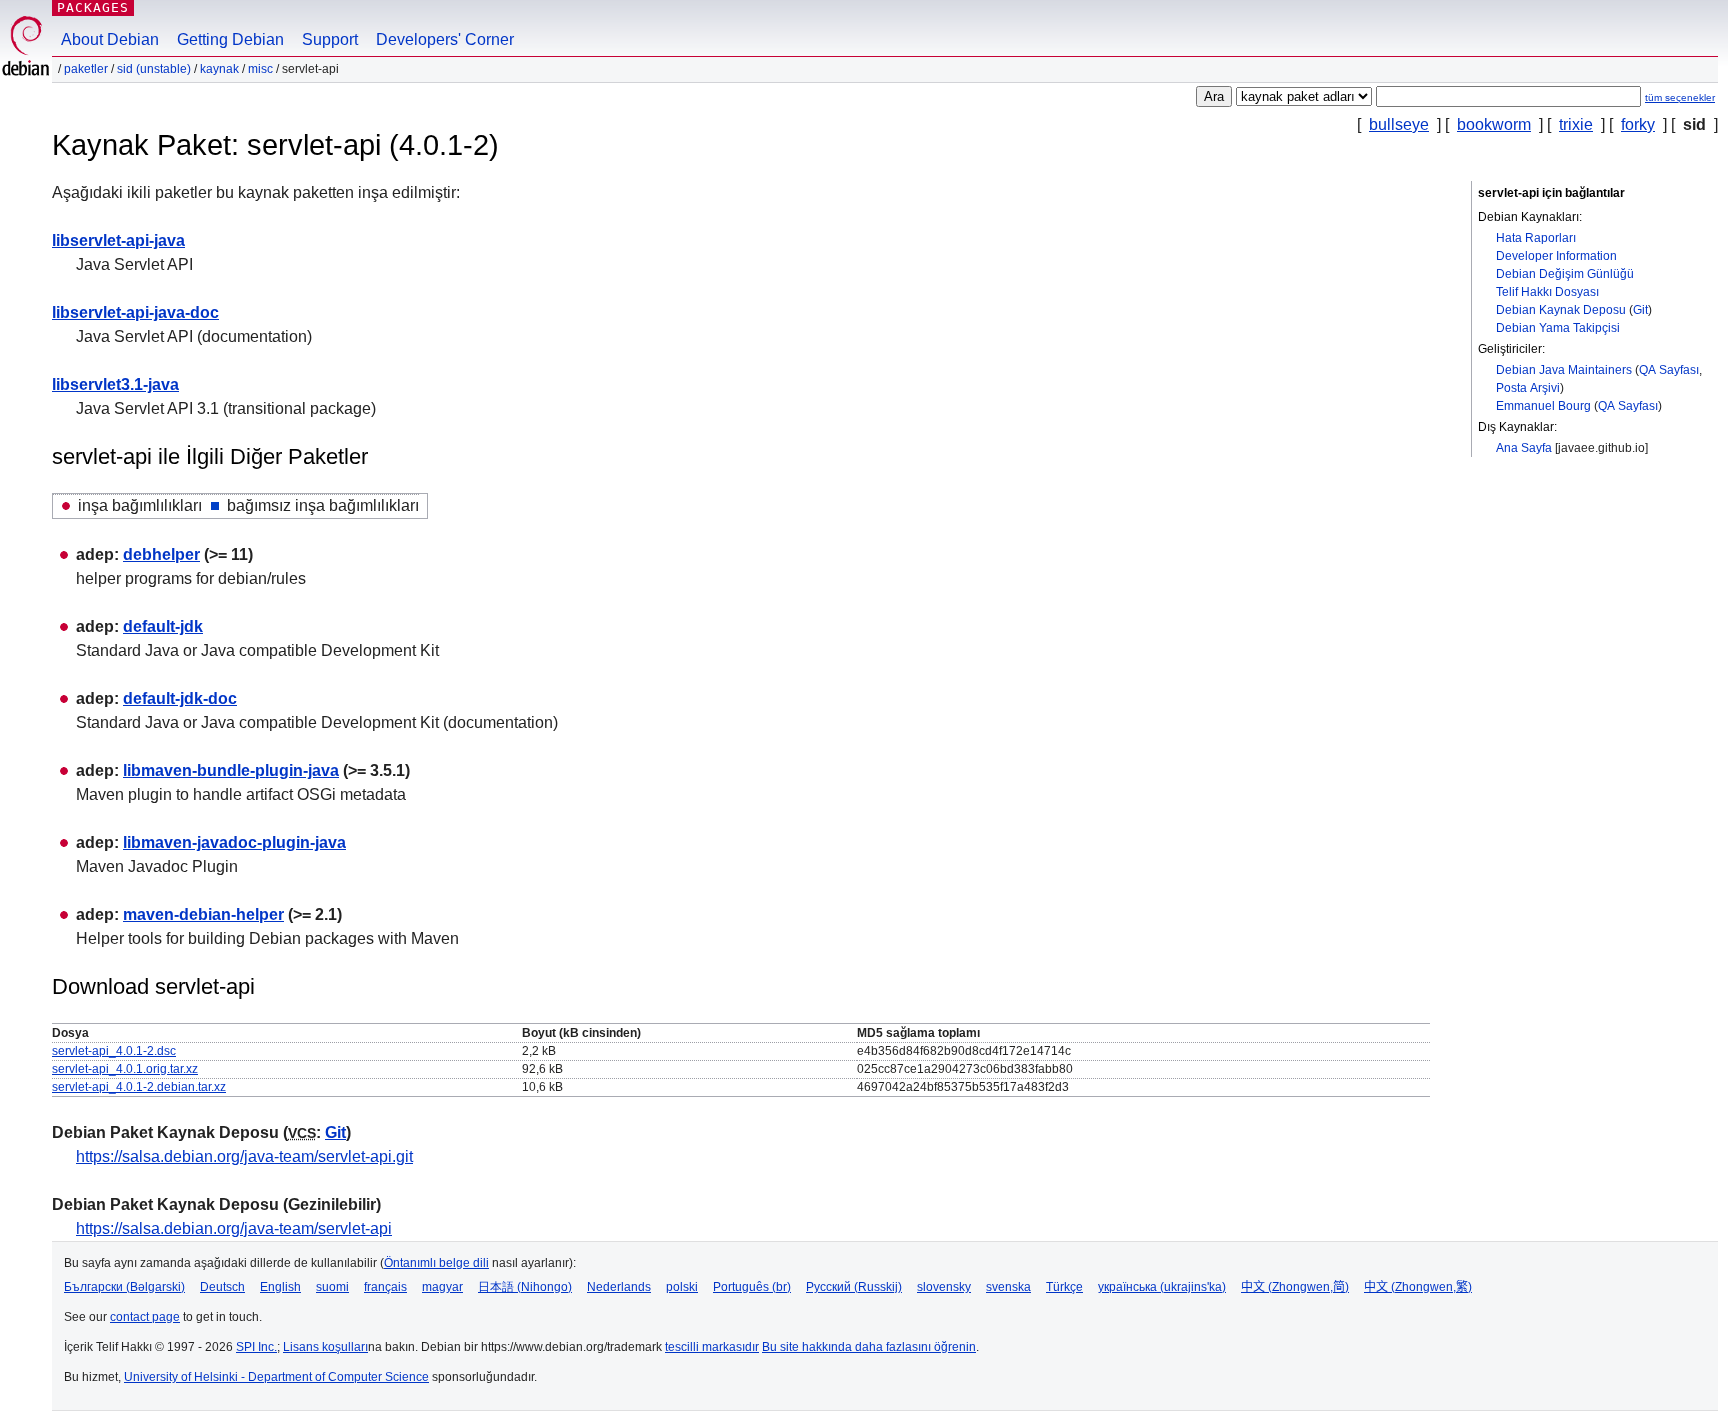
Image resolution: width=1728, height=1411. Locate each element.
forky (1638, 124)
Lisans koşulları (325, 1347)
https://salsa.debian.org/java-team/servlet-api (234, 1228)
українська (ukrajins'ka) (1162, 1287)
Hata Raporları (1536, 238)
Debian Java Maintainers (1564, 370)
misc (260, 69)
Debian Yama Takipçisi (1558, 328)
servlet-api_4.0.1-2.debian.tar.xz (139, 1087)
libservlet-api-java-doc (135, 312)
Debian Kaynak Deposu (1561, 310)
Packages (93, 7)
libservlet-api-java (118, 240)
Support (330, 39)
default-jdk (163, 626)
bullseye (1399, 124)
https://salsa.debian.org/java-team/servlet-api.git (244, 1156)
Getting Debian (230, 39)
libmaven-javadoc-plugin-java (234, 842)
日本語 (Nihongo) (525, 1287)
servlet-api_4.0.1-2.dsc (114, 1051)
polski (682, 1287)
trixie (1576, 124)
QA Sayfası (1669, 370)
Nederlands (619, 1287)
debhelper (161, 554)
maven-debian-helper (203, 914)
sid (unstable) (154, 69)
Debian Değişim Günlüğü (1565, 274)
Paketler (86, 69)
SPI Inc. (256, 1347)
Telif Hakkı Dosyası (1547, 292)
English (280, 1287)
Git (1640, 310)
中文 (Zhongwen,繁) (1418, 1287)
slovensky (944, 1287)
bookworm (1494, 124)
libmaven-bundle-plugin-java (231, 770)
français (385, 1287)
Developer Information (1556, 256)
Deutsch (222, 1287)
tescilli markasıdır (712, 1347)
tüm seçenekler (1680, 97)
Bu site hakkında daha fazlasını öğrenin (869, 1347)
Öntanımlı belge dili (436, 1263)
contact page (145, 1317)
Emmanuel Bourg (1543, 406)
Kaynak (219, 69)
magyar (442, 1287)
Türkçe (1064, 1287)
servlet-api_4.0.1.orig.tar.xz (125, 1069)
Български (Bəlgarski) (124, 1287)
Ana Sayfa (1524, 448)
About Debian (110, 39)
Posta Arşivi (1528, 388)
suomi (332, 1287)
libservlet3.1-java (115, 384)
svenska (1008, 1287)
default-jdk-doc (180, 698)
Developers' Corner (445, 39)
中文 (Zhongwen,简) (1295, 1287)
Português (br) (752, 1287)
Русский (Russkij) (854, 1287)
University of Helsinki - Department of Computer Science (276, 1377)
